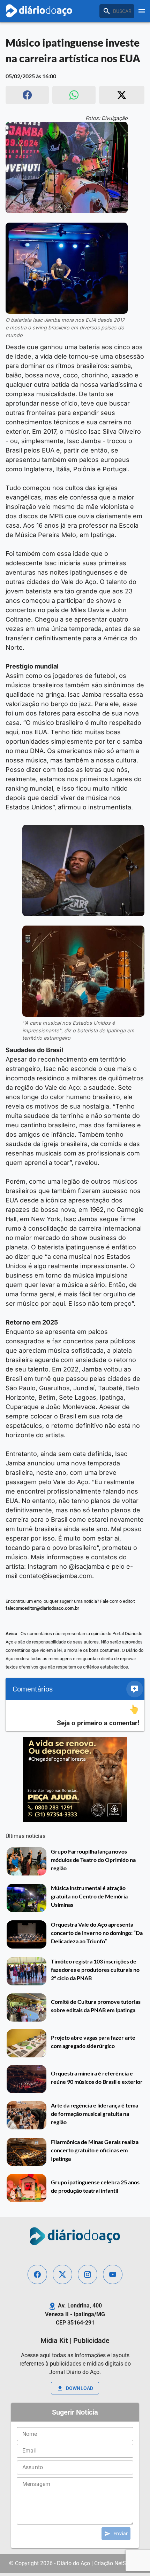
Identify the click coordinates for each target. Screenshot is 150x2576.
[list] (75, 1716)
